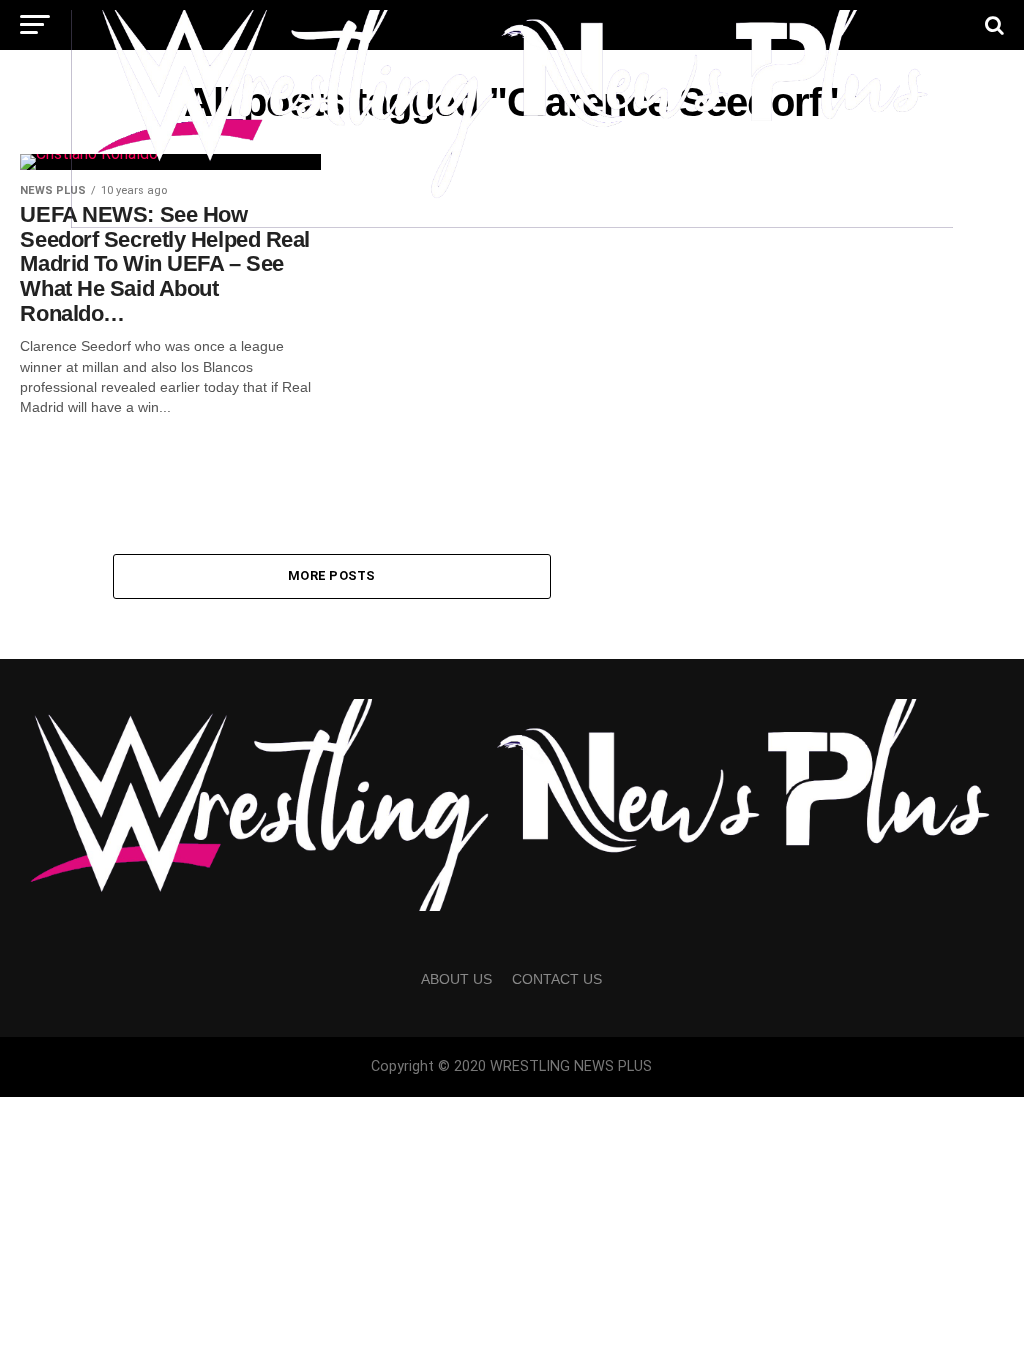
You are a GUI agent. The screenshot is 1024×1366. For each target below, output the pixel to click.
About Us (456, 979)
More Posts (332, 575)
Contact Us (557, 979)
